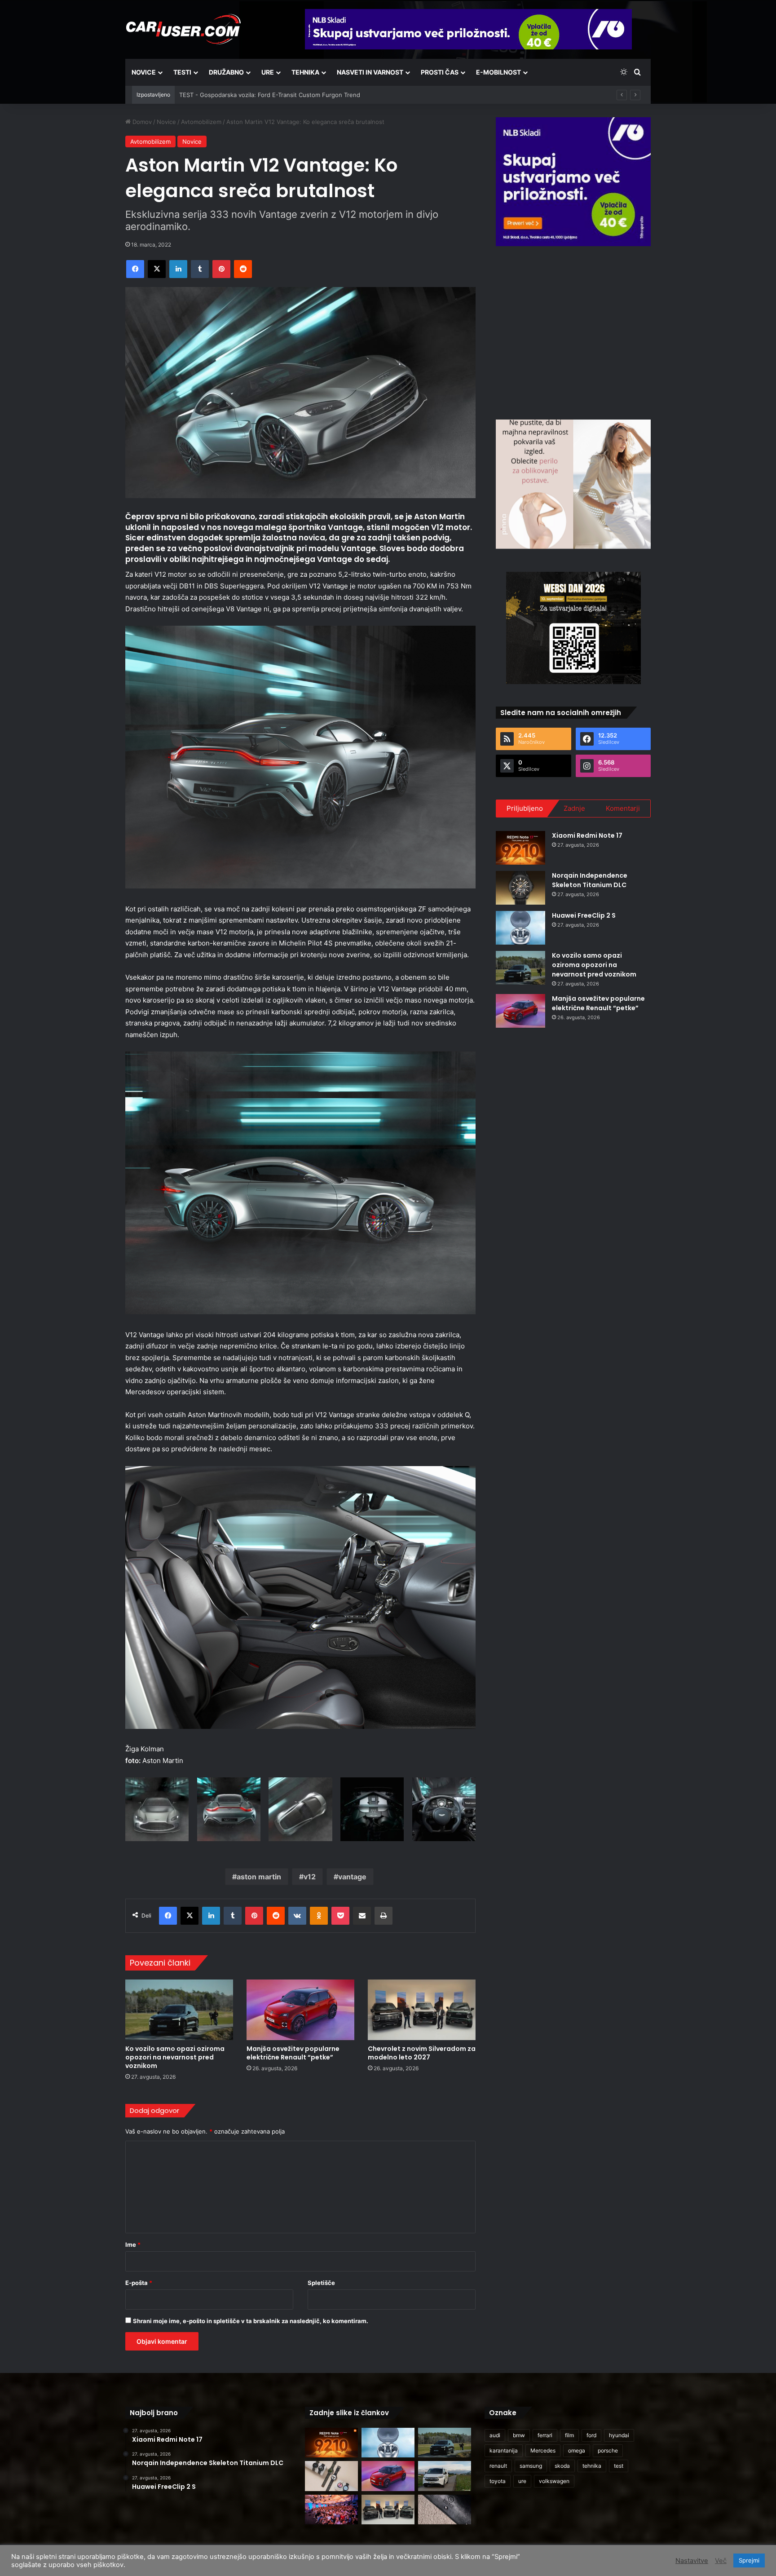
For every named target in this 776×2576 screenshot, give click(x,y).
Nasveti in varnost (370, 72)
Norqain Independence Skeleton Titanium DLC (590, 880)
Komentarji (623, 808)
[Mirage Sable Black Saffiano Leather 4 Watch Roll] (445, 2510)
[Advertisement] (573, 331)
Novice (144, 72)
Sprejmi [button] (749, 2560)
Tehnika (305, 72)
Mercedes (543, 2450)
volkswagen (554, 2481)
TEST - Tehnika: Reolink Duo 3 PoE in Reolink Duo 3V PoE (260, 95)
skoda (562, 2466)
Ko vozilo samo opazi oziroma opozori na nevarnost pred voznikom (175, 2057)
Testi (182, 72)
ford (591, 2435)
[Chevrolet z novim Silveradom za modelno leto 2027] (422, 2010)
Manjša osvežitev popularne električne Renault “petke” (293, 2053)
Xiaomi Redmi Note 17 (587, 835)
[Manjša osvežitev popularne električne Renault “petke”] (300, 2010)
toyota (498, 2481)
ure (522, 2481)
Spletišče (321, 2283)
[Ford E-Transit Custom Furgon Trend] (445, 2476)
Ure (268, 72)
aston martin (259, 1877)
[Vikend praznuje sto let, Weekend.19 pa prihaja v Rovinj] (331, 2510)
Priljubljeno (525, 808)
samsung (531, 2466)
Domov (141, 122)
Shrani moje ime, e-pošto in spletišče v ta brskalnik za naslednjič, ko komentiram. (251, 2321)
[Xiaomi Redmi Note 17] (520, 848)
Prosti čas (440, 72)
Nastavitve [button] (692, 2561)
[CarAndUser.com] (183, 29)
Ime (133, 2245)
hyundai (619, 2435)
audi (495, 2435)
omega (577, 2450)
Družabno (226, 72)
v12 (310, 1877)
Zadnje (574, 808)
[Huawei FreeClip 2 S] (520, 928)
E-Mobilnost (498, 72)
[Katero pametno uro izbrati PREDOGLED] (331, 2476)
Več (721, 2561)
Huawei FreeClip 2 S (584, 915)
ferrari (545, 2435)
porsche (608, 2450)
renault (498, 2466)
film (569, 2435)
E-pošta (139, 2283)
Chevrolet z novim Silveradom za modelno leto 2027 (422, 2053)
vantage (352, 1877)
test (619, 2466)
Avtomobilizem (201, 122)
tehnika (592, 2466)
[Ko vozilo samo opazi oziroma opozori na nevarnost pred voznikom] (179, 2010)
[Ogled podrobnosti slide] (573, 182)
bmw (519, 2435)
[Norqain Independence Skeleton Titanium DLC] (520, 888)
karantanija (504, 2450)
